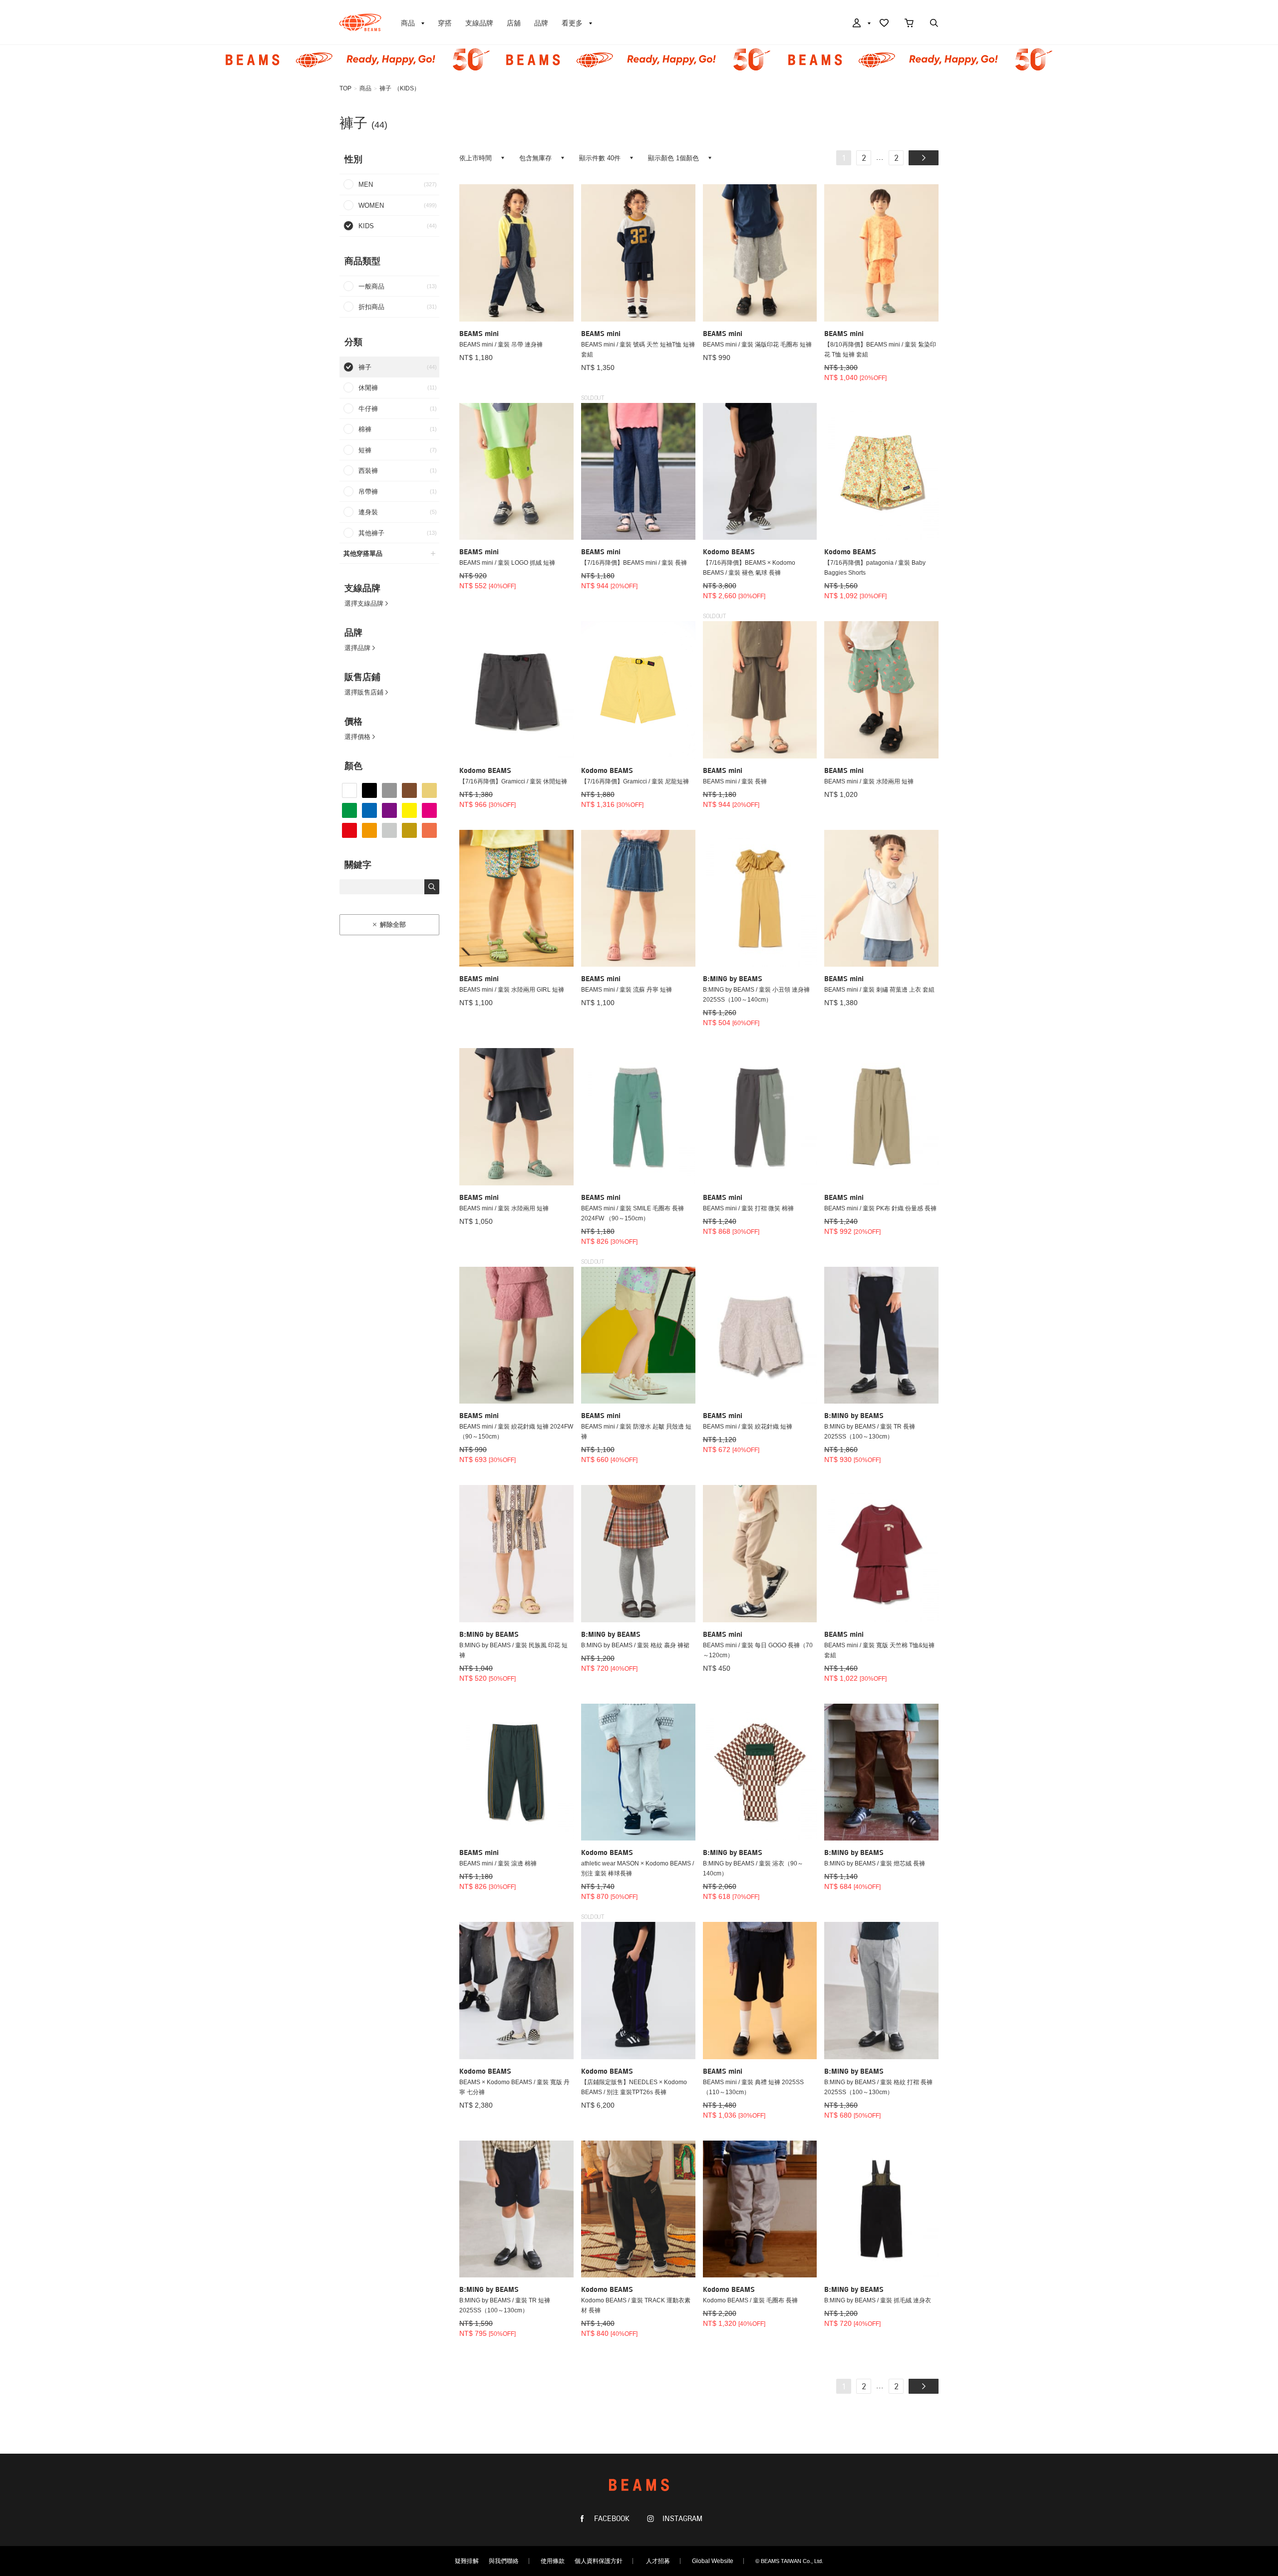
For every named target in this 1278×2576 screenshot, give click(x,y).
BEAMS (360, 22)
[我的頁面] (861, 24)
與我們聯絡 (504, 2561)
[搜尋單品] (934, 24)
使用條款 (553, 2561)
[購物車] (909, 24)
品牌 (541, 23)
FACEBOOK (611, 2519)
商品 (365, 88)
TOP (345, 88)
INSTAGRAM (681, 2519)
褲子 (385, 88)
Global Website (713, 2561)
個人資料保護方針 (599, 2561)
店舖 (514, 23)
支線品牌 (479, 23)
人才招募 (658, 2561)
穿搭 (445, 23)
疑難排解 (467, 2561)
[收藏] (884, 24)
